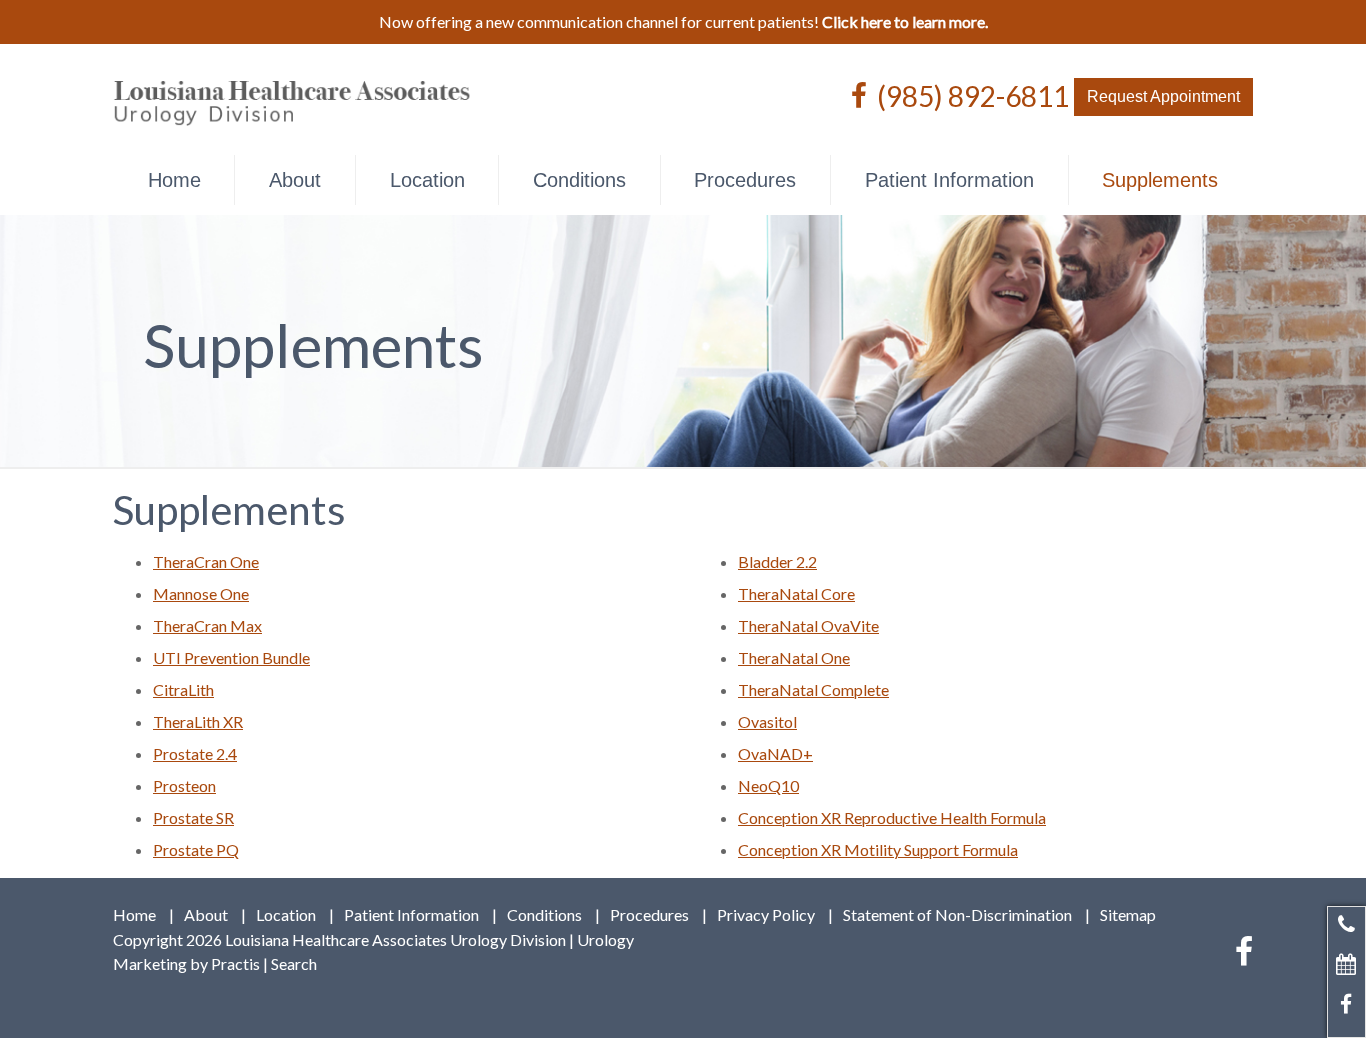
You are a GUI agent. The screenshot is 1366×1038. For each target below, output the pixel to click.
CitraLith (183, 689)
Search (294, 963)
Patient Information (949, 180)
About (295, 180)
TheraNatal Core (796, 593)
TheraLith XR (198, 721)
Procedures (745, 180)
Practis (235, 963)
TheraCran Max (207, 625)
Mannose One (201, 593)
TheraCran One (206, 561)
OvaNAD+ (775, 753)
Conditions (579, 180)
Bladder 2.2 (777, 561)
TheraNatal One (794, 657)
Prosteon (184, 785)
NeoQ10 (768, 785)
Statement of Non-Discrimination (957, 915)
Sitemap (1128, 915)
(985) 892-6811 (973, 95)
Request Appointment (1163, 96)
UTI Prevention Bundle (231, 657)
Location (427, 180)
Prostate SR (193, 817)
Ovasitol (767, 721)
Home (174, 180)
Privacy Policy (766, 915)
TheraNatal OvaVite (808, 625)
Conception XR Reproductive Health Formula (892, 817)
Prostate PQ (196, 849)
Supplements (1160, 180)
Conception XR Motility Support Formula (878, 849)
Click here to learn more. (905, 21)
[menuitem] (174, 180)
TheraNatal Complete (813, 689)
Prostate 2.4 (195, 753)
